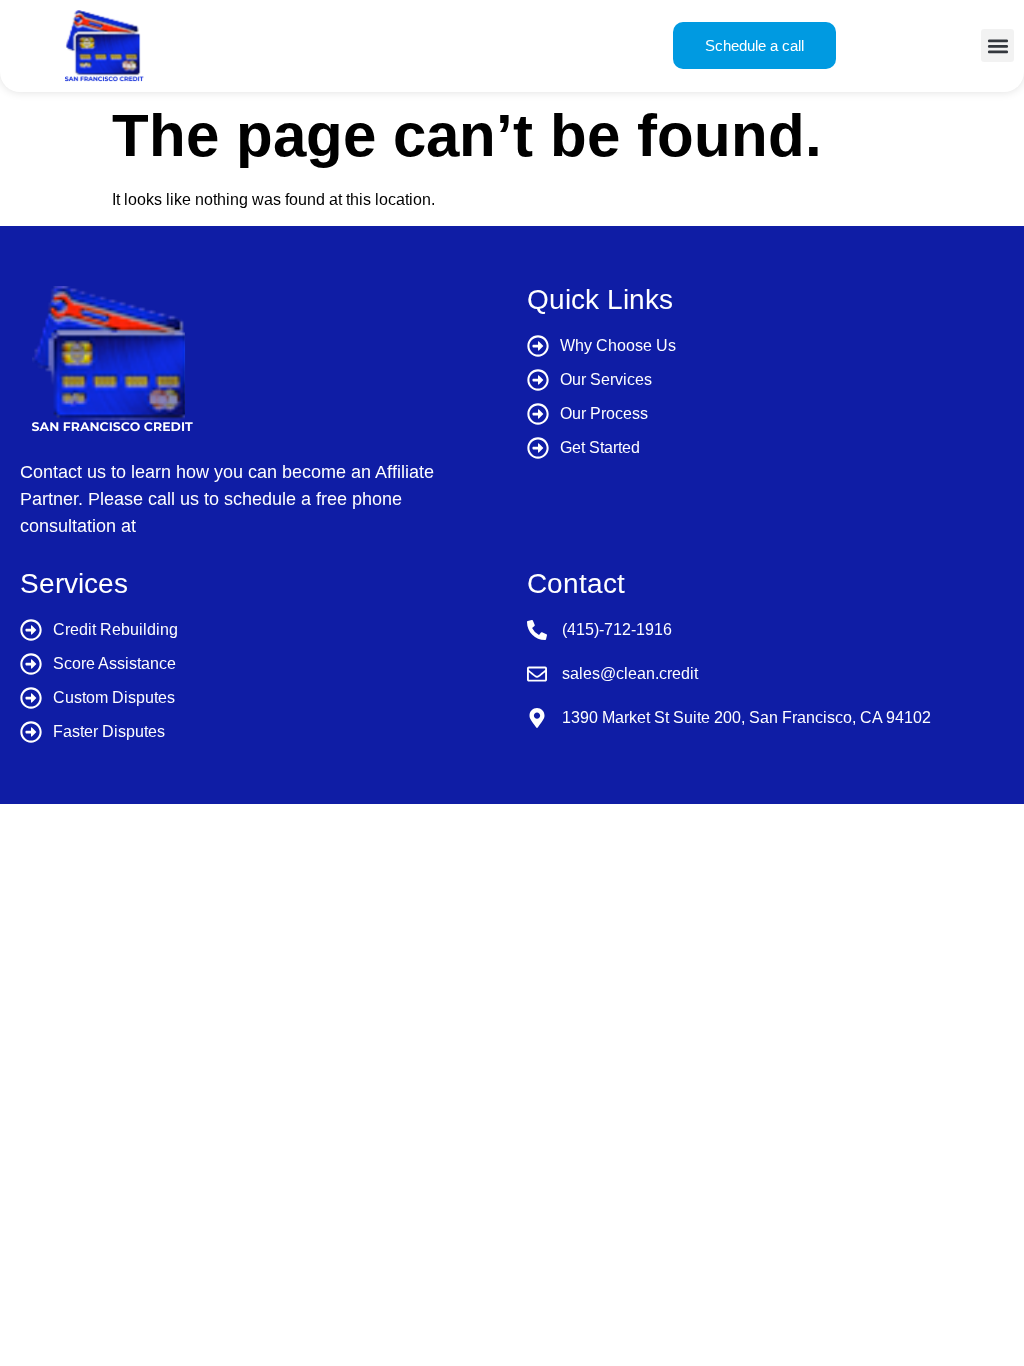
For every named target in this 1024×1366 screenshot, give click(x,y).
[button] (997, 45)
